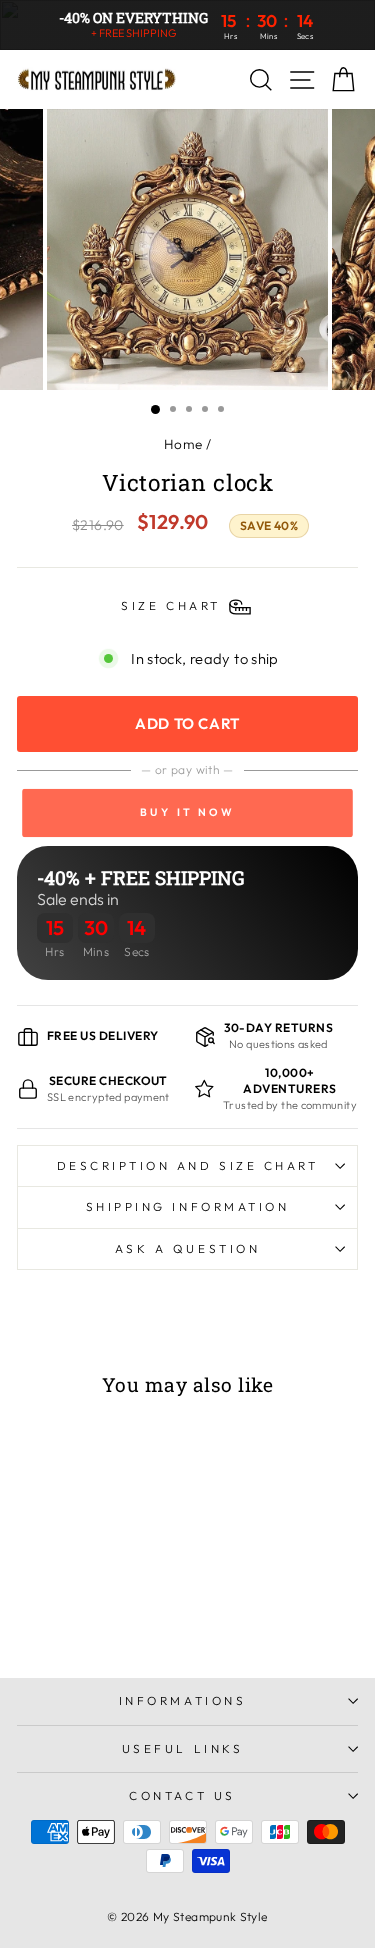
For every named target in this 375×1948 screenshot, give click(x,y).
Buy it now (187, 813)
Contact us (182, 1795)
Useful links (182, 1748)
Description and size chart (188, 1165)
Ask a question (187, 1248)
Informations (182, 1700)
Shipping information (188, 1206)
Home (183, 444)
